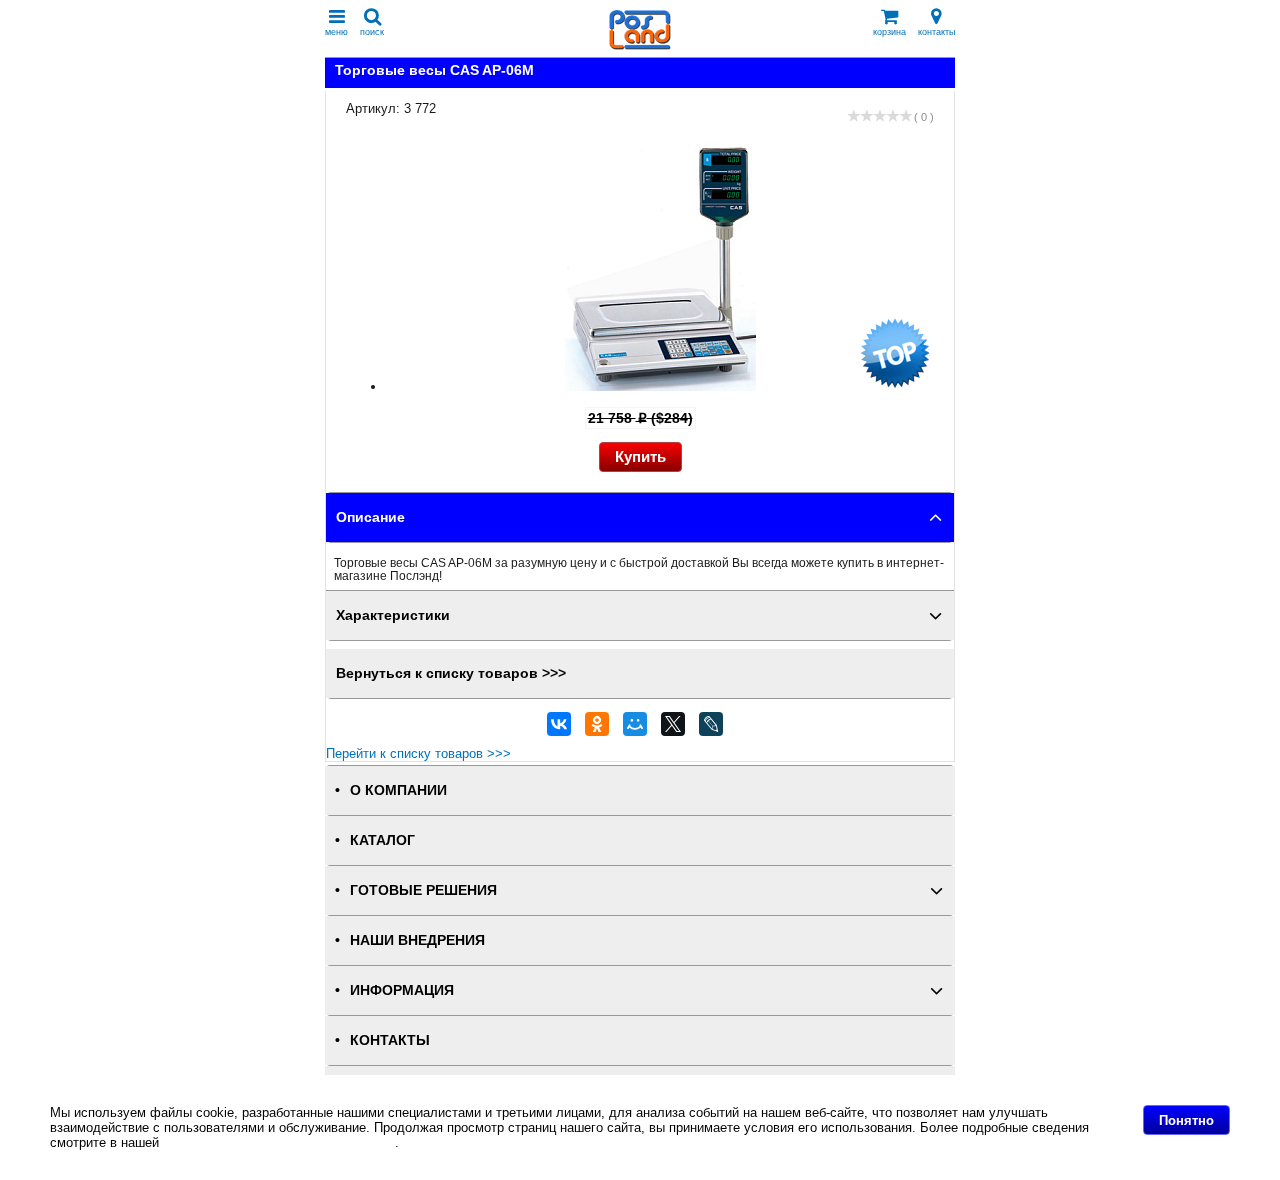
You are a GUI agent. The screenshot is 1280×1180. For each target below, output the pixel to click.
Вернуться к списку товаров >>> (451, 673)
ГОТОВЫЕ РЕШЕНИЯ (423, 890)
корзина (889, 32)
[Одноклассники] (597, 729)
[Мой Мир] (635, 729)
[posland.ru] (640, 45)
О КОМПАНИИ (398, 790)
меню (336, 32)
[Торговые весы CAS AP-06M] (660, 386)
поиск (372, 32)
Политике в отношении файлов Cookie (279, 1142)
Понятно (1186, 1120)
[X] (673, 729)
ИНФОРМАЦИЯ (402, 990)
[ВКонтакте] (559, 729)
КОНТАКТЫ (390, 1040)
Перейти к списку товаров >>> (418, 753)
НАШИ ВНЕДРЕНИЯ (417, 940)
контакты (936, 32)
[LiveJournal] (711, 729)
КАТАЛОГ (382, 840)
